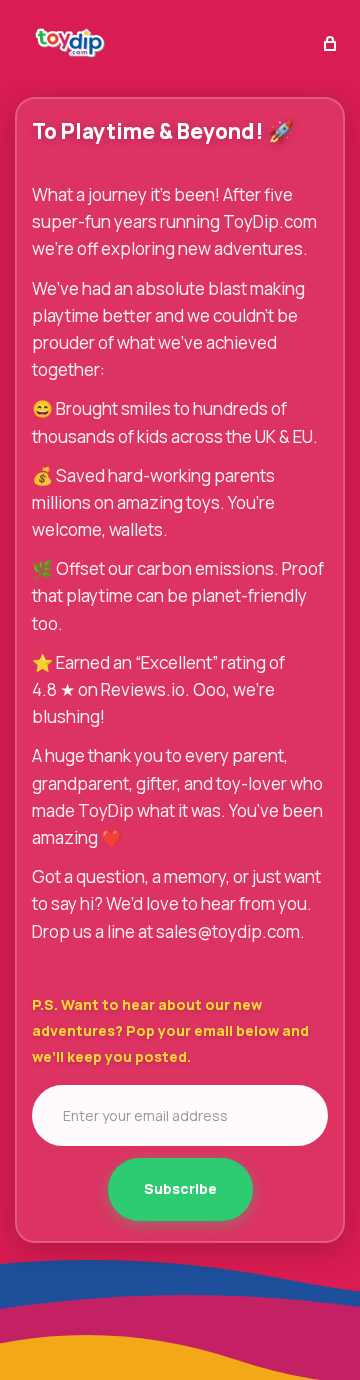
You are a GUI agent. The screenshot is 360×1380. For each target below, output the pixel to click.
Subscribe (180, 1188)
